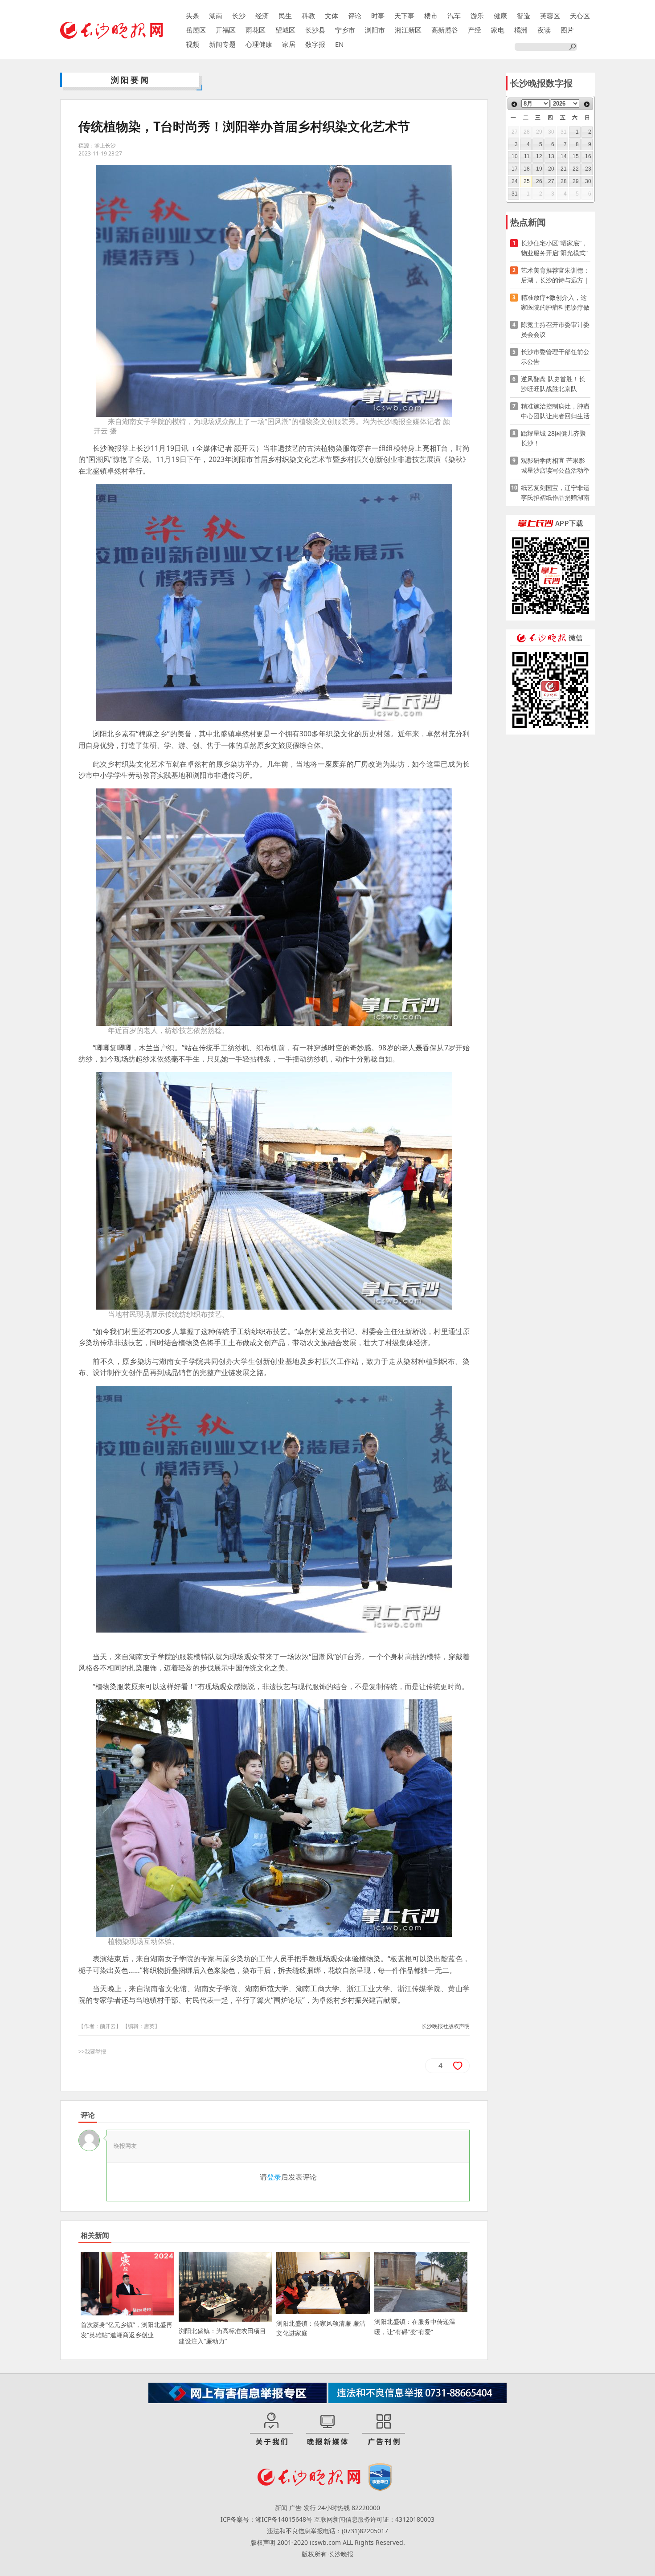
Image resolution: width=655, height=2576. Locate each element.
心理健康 (259, 44)
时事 (378, 16)
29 (576, 181)
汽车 (454, 16)
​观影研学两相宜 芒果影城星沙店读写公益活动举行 (555, 466)
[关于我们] (271, 2429)
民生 (285, 16)
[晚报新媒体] (327, 2429)
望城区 (285, 30)
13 (551, 156)
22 (576, 169)
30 (588, 181)
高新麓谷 (445, 30)
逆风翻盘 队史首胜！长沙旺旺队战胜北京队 (553, 384)
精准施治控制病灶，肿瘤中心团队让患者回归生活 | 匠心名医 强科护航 (555, 411)
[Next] (587, 104)
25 (527, 181)
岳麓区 (196, 30)
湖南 (216, 16)
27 (551, 181)
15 (576, 156)
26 (539, 181)
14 (564, 156)
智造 (524, 16)
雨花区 (256, 30)
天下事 (404, 16)
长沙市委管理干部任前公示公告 (555, 357)
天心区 (580, 16)
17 (515, 169)
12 (539, 156)
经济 (262, 16)
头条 (192, 16)
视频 (192, 44)
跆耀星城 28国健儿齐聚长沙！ (553, 438)
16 (588, 156)
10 (515, 156)
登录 (274, 2177)
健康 (500, 16)
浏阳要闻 (131, 80)
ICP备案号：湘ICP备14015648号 (266, 2519)
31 (515, 194)
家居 (289, 44)
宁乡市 (345, 30)
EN (339, 44)
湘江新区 (408, 30)
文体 (332, 16)
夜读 (544, 30)
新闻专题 (222, 44)
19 (539, 169)
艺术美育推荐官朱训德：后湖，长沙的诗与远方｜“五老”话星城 (555, 276)
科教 (308, 16)
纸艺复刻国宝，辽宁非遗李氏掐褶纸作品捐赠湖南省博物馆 (555, 493)
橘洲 (521, 30)
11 (527, 156)
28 (564, 181)
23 (588, 169)
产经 (475, 30)
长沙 (239, 16)
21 (564, 169)
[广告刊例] (384, 2429)
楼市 (431, 16)
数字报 (315, 44)
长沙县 (315, 30)
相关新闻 (95, 2235)
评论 (355, 16)
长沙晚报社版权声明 (446, 2026)
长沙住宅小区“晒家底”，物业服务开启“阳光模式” (554, 248)
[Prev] (514, 104)
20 (551, 169)
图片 (567, 30)
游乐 (477, 16)
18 (527, 169)
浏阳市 (375, 30)
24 (515, 181)
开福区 (226, 30)
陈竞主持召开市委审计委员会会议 (555, 329)
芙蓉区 (550, 16)
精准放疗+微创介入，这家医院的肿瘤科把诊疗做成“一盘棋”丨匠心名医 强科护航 (555, 303)
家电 (498, 30)
